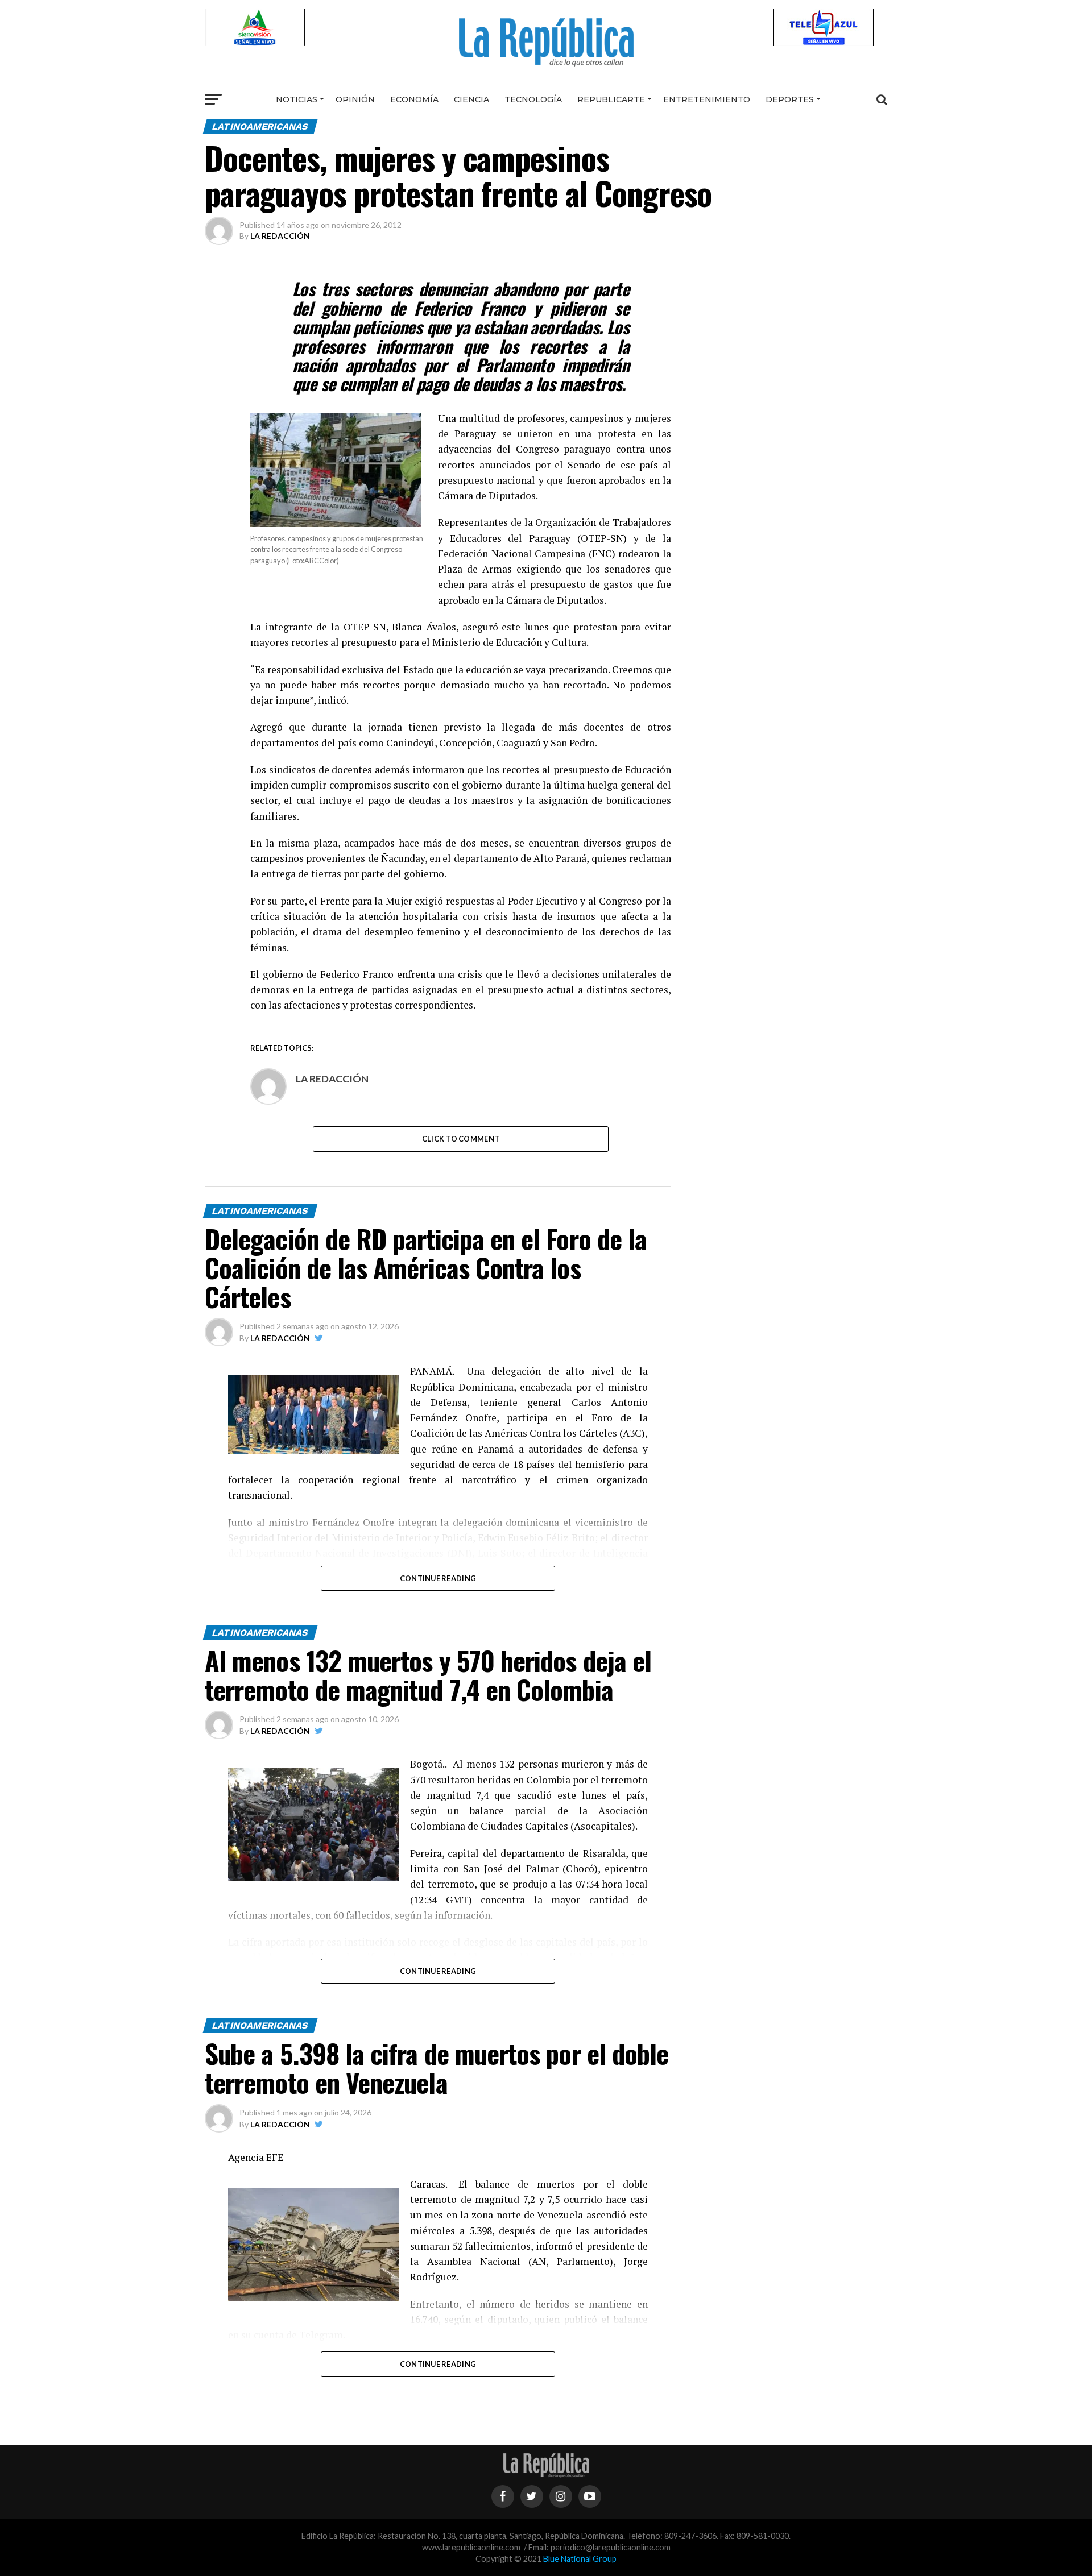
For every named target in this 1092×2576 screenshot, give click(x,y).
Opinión (355, 99)
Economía (414, 99)
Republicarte (611, 99)
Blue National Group (580, 2559)
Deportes (790, 99)
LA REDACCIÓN (280, 236)
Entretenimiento (707, 99)
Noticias (297, 99)
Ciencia (471, 99)
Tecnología (533, 99)
